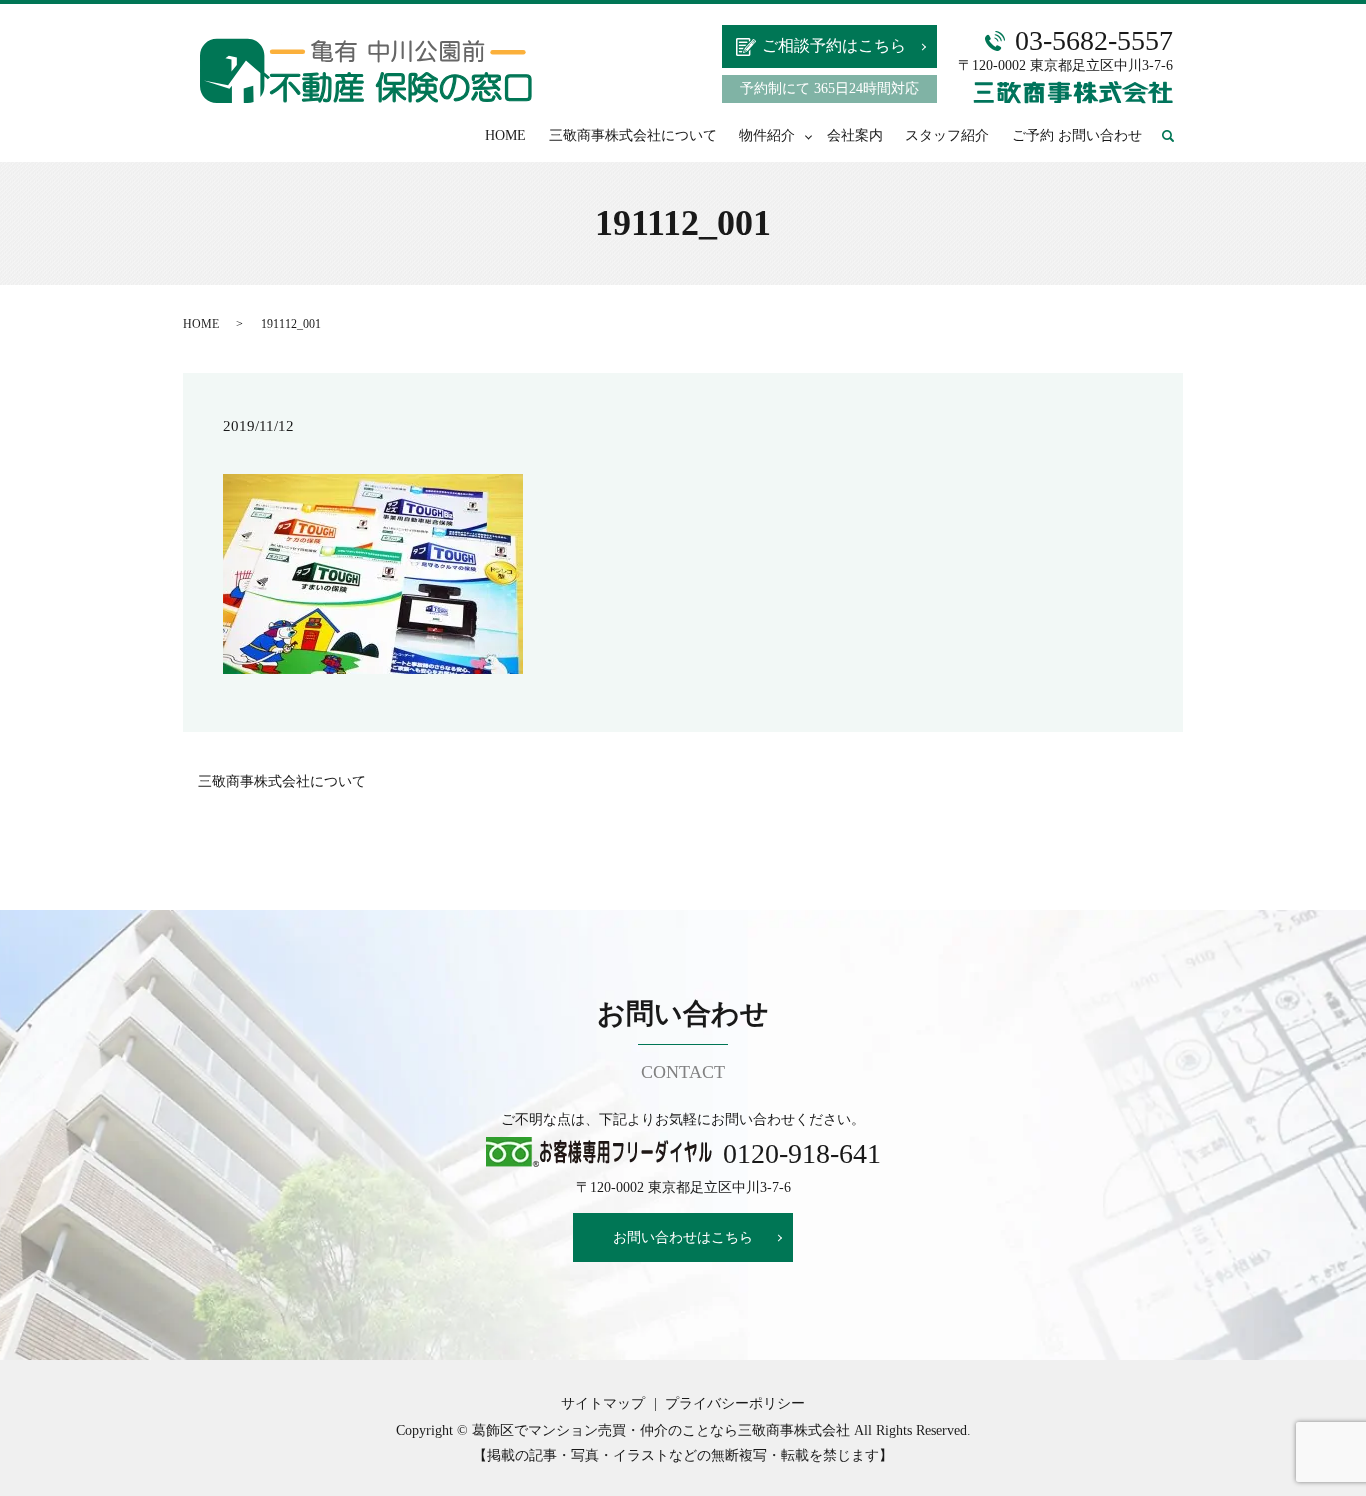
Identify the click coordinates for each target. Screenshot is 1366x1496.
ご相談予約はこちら (834, 45)
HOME (505, 135)
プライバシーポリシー (735, 1403)
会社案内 (855, 135)
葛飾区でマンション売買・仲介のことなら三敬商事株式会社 (661, 1430)
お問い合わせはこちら (683, 1237)
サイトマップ (603, 1403)
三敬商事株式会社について (633, 135)
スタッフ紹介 (947, 135)
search (1177, 136)
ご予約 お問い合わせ (1077, 135)
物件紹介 (767, 135)
